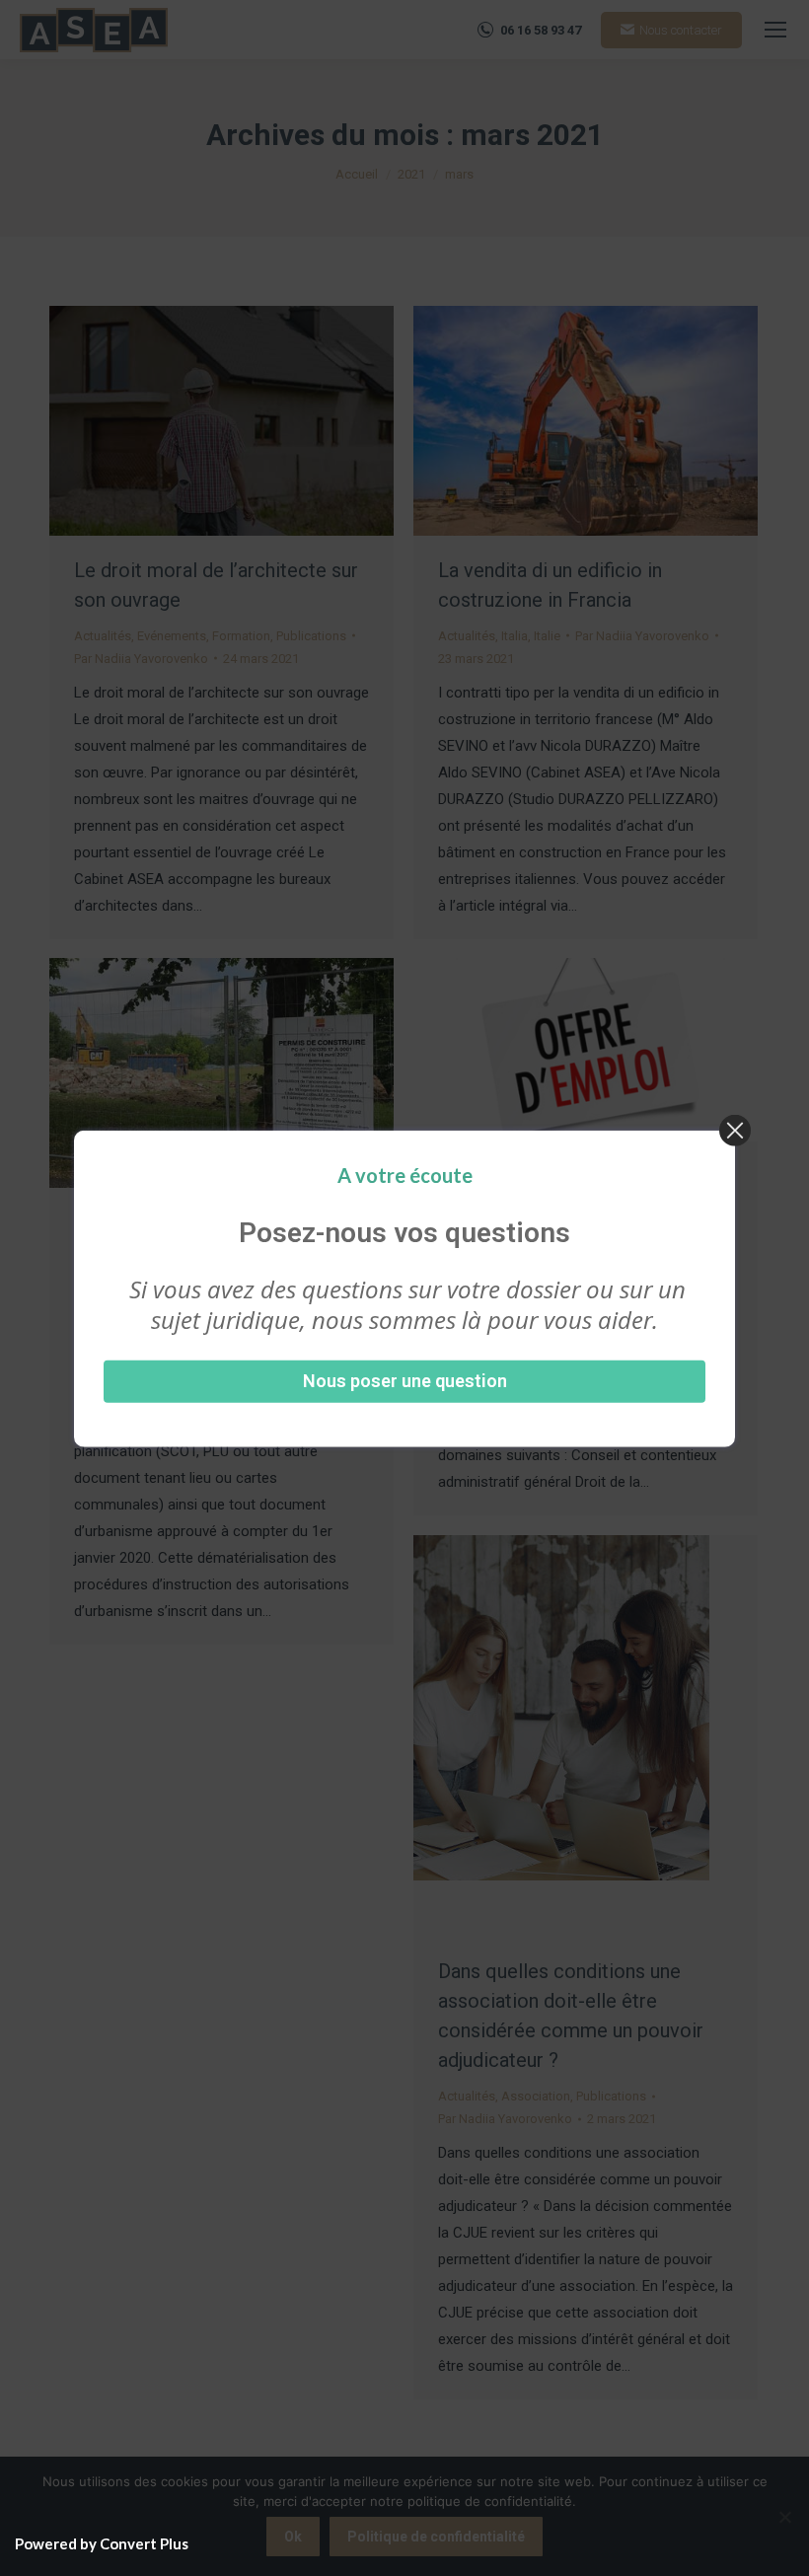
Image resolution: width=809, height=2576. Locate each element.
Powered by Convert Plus (102, 2543)
